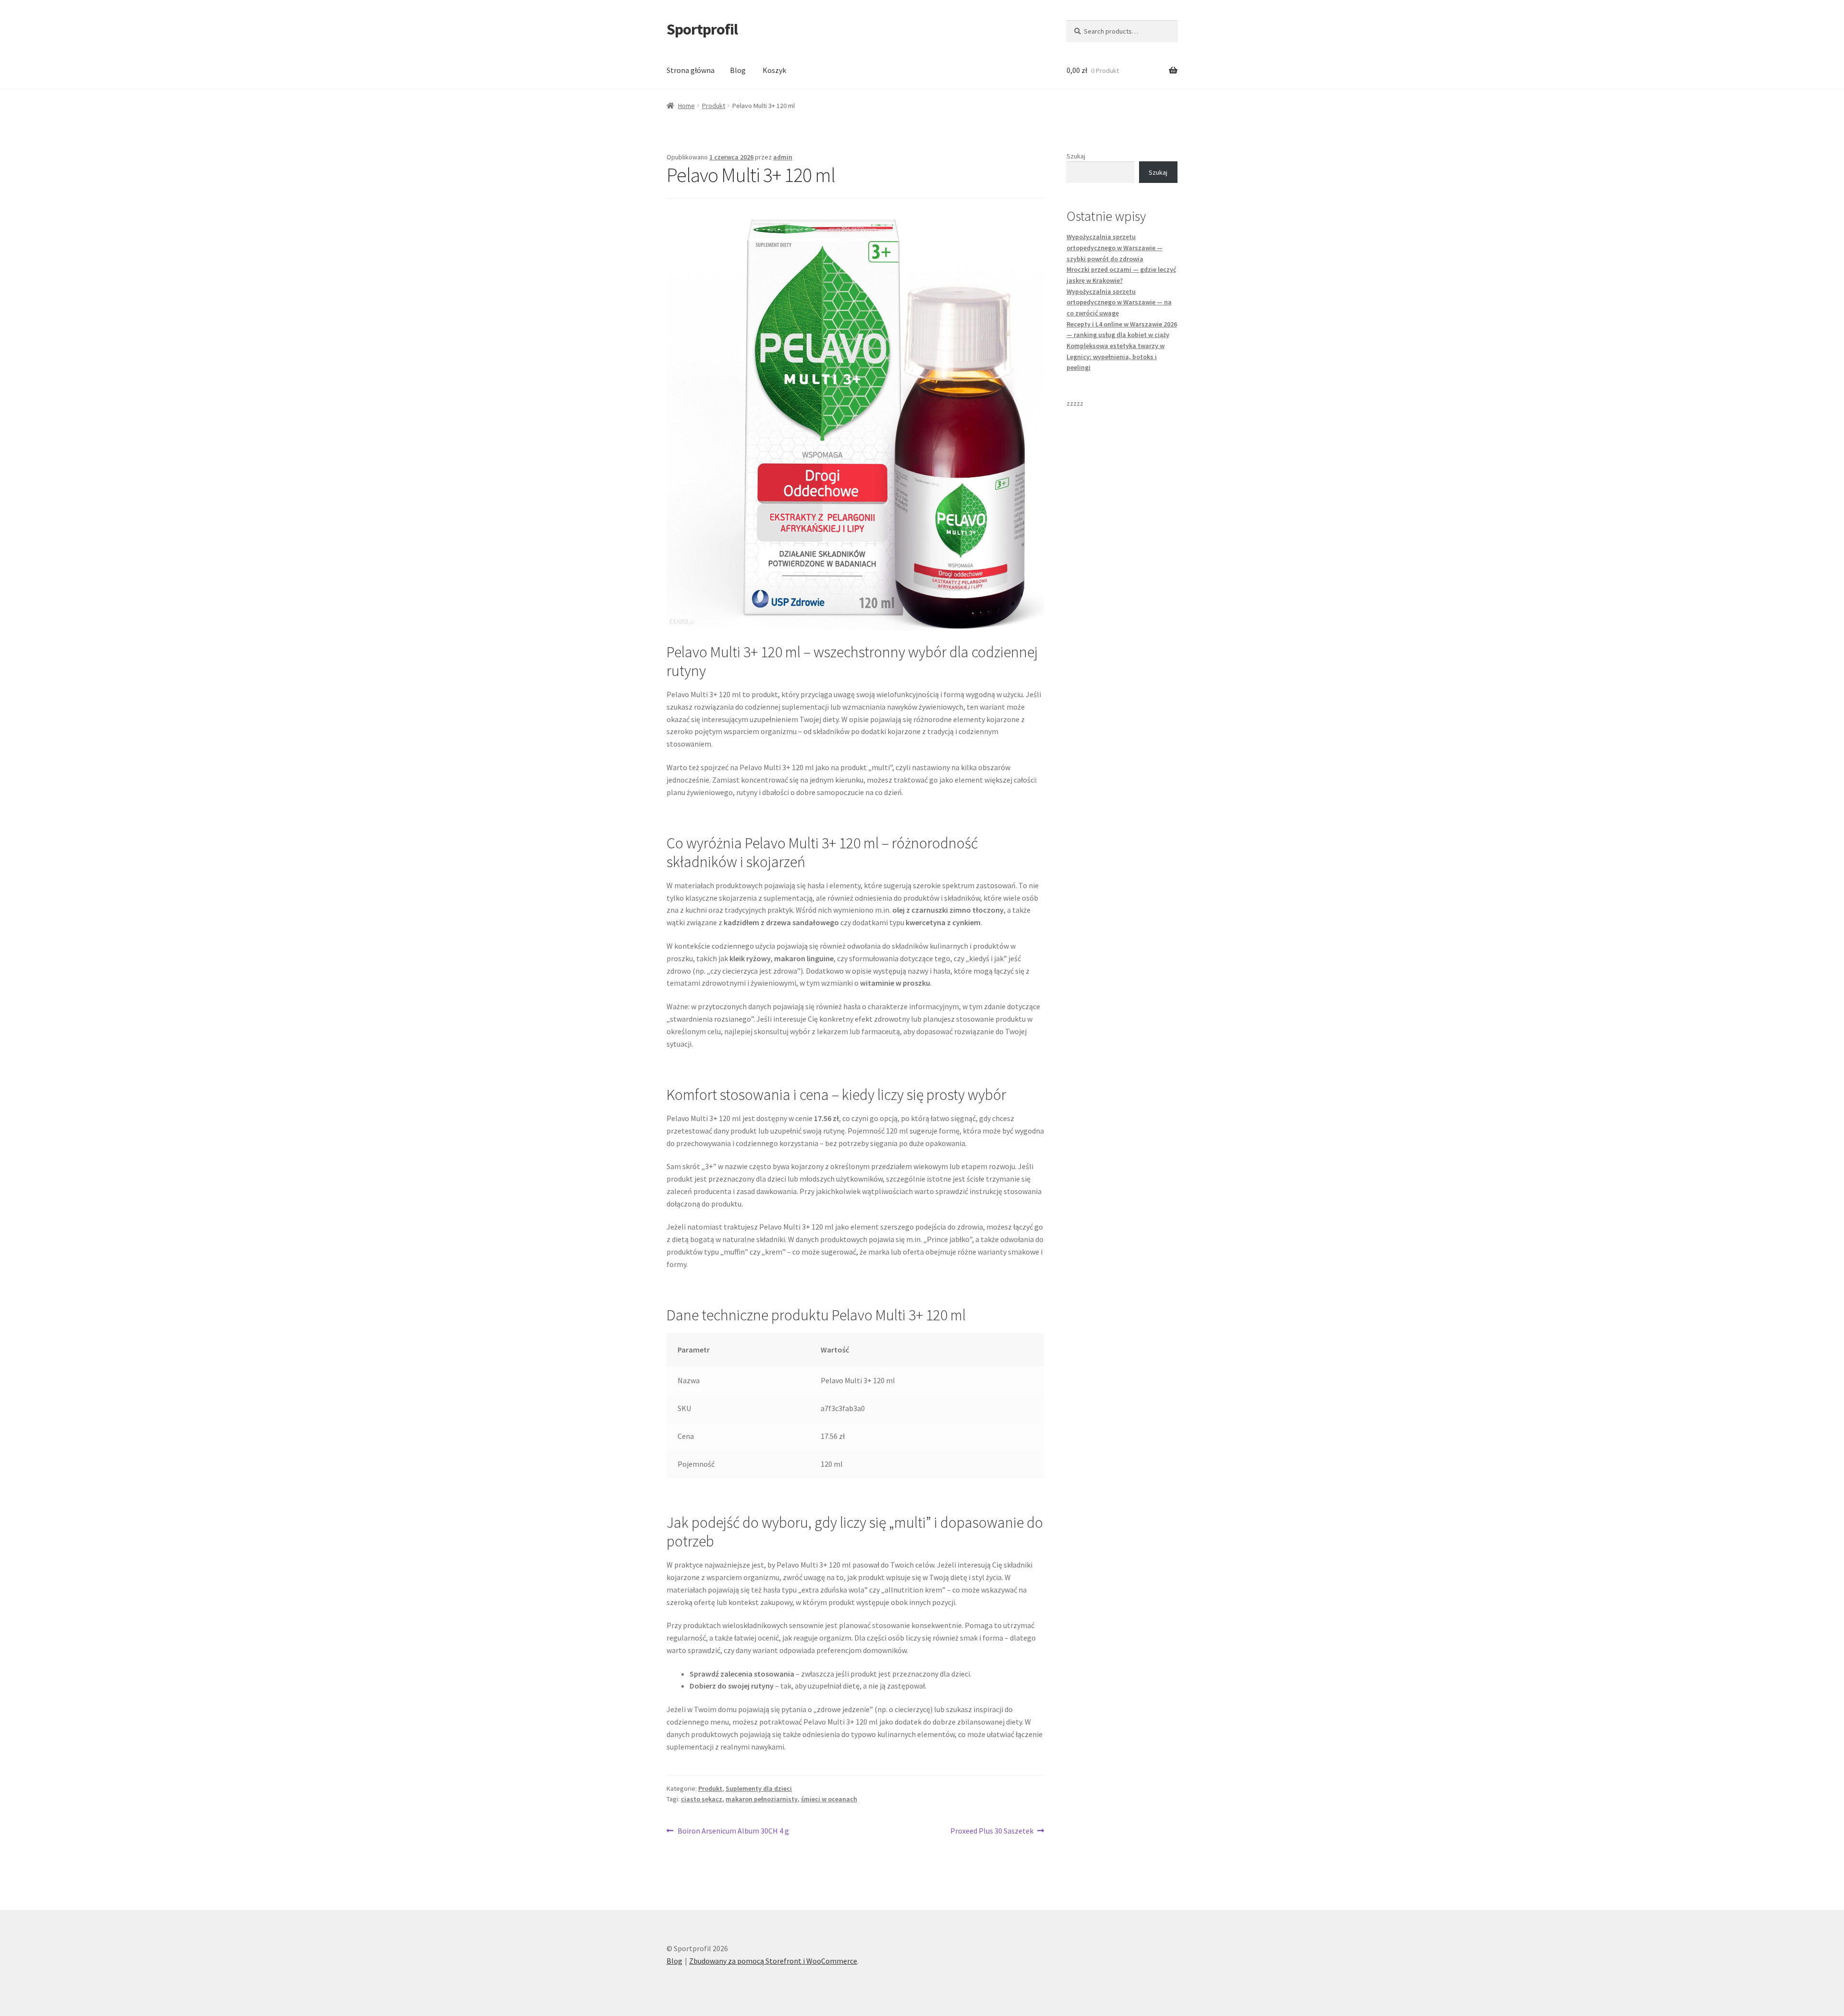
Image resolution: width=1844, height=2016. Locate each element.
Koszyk (774, 70)
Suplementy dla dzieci (759, 1788)
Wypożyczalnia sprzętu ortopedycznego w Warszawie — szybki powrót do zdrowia (1115, 247)
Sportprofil (702, 29)
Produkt (714, 106)
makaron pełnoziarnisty (762, 1799)
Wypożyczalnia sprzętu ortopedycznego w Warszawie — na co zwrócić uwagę (1119, 302)
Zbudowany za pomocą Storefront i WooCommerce (773, 1961)
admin (783, 157)
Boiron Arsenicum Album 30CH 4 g (733, 1831)
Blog (738, 70)
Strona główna (691, 70)
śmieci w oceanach (829, 1799)
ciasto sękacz (702, 1799)
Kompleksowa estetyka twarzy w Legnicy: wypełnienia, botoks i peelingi (1116, 356)
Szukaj (1076, 156)
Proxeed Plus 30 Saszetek (992, 1831)
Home (686, 106)
